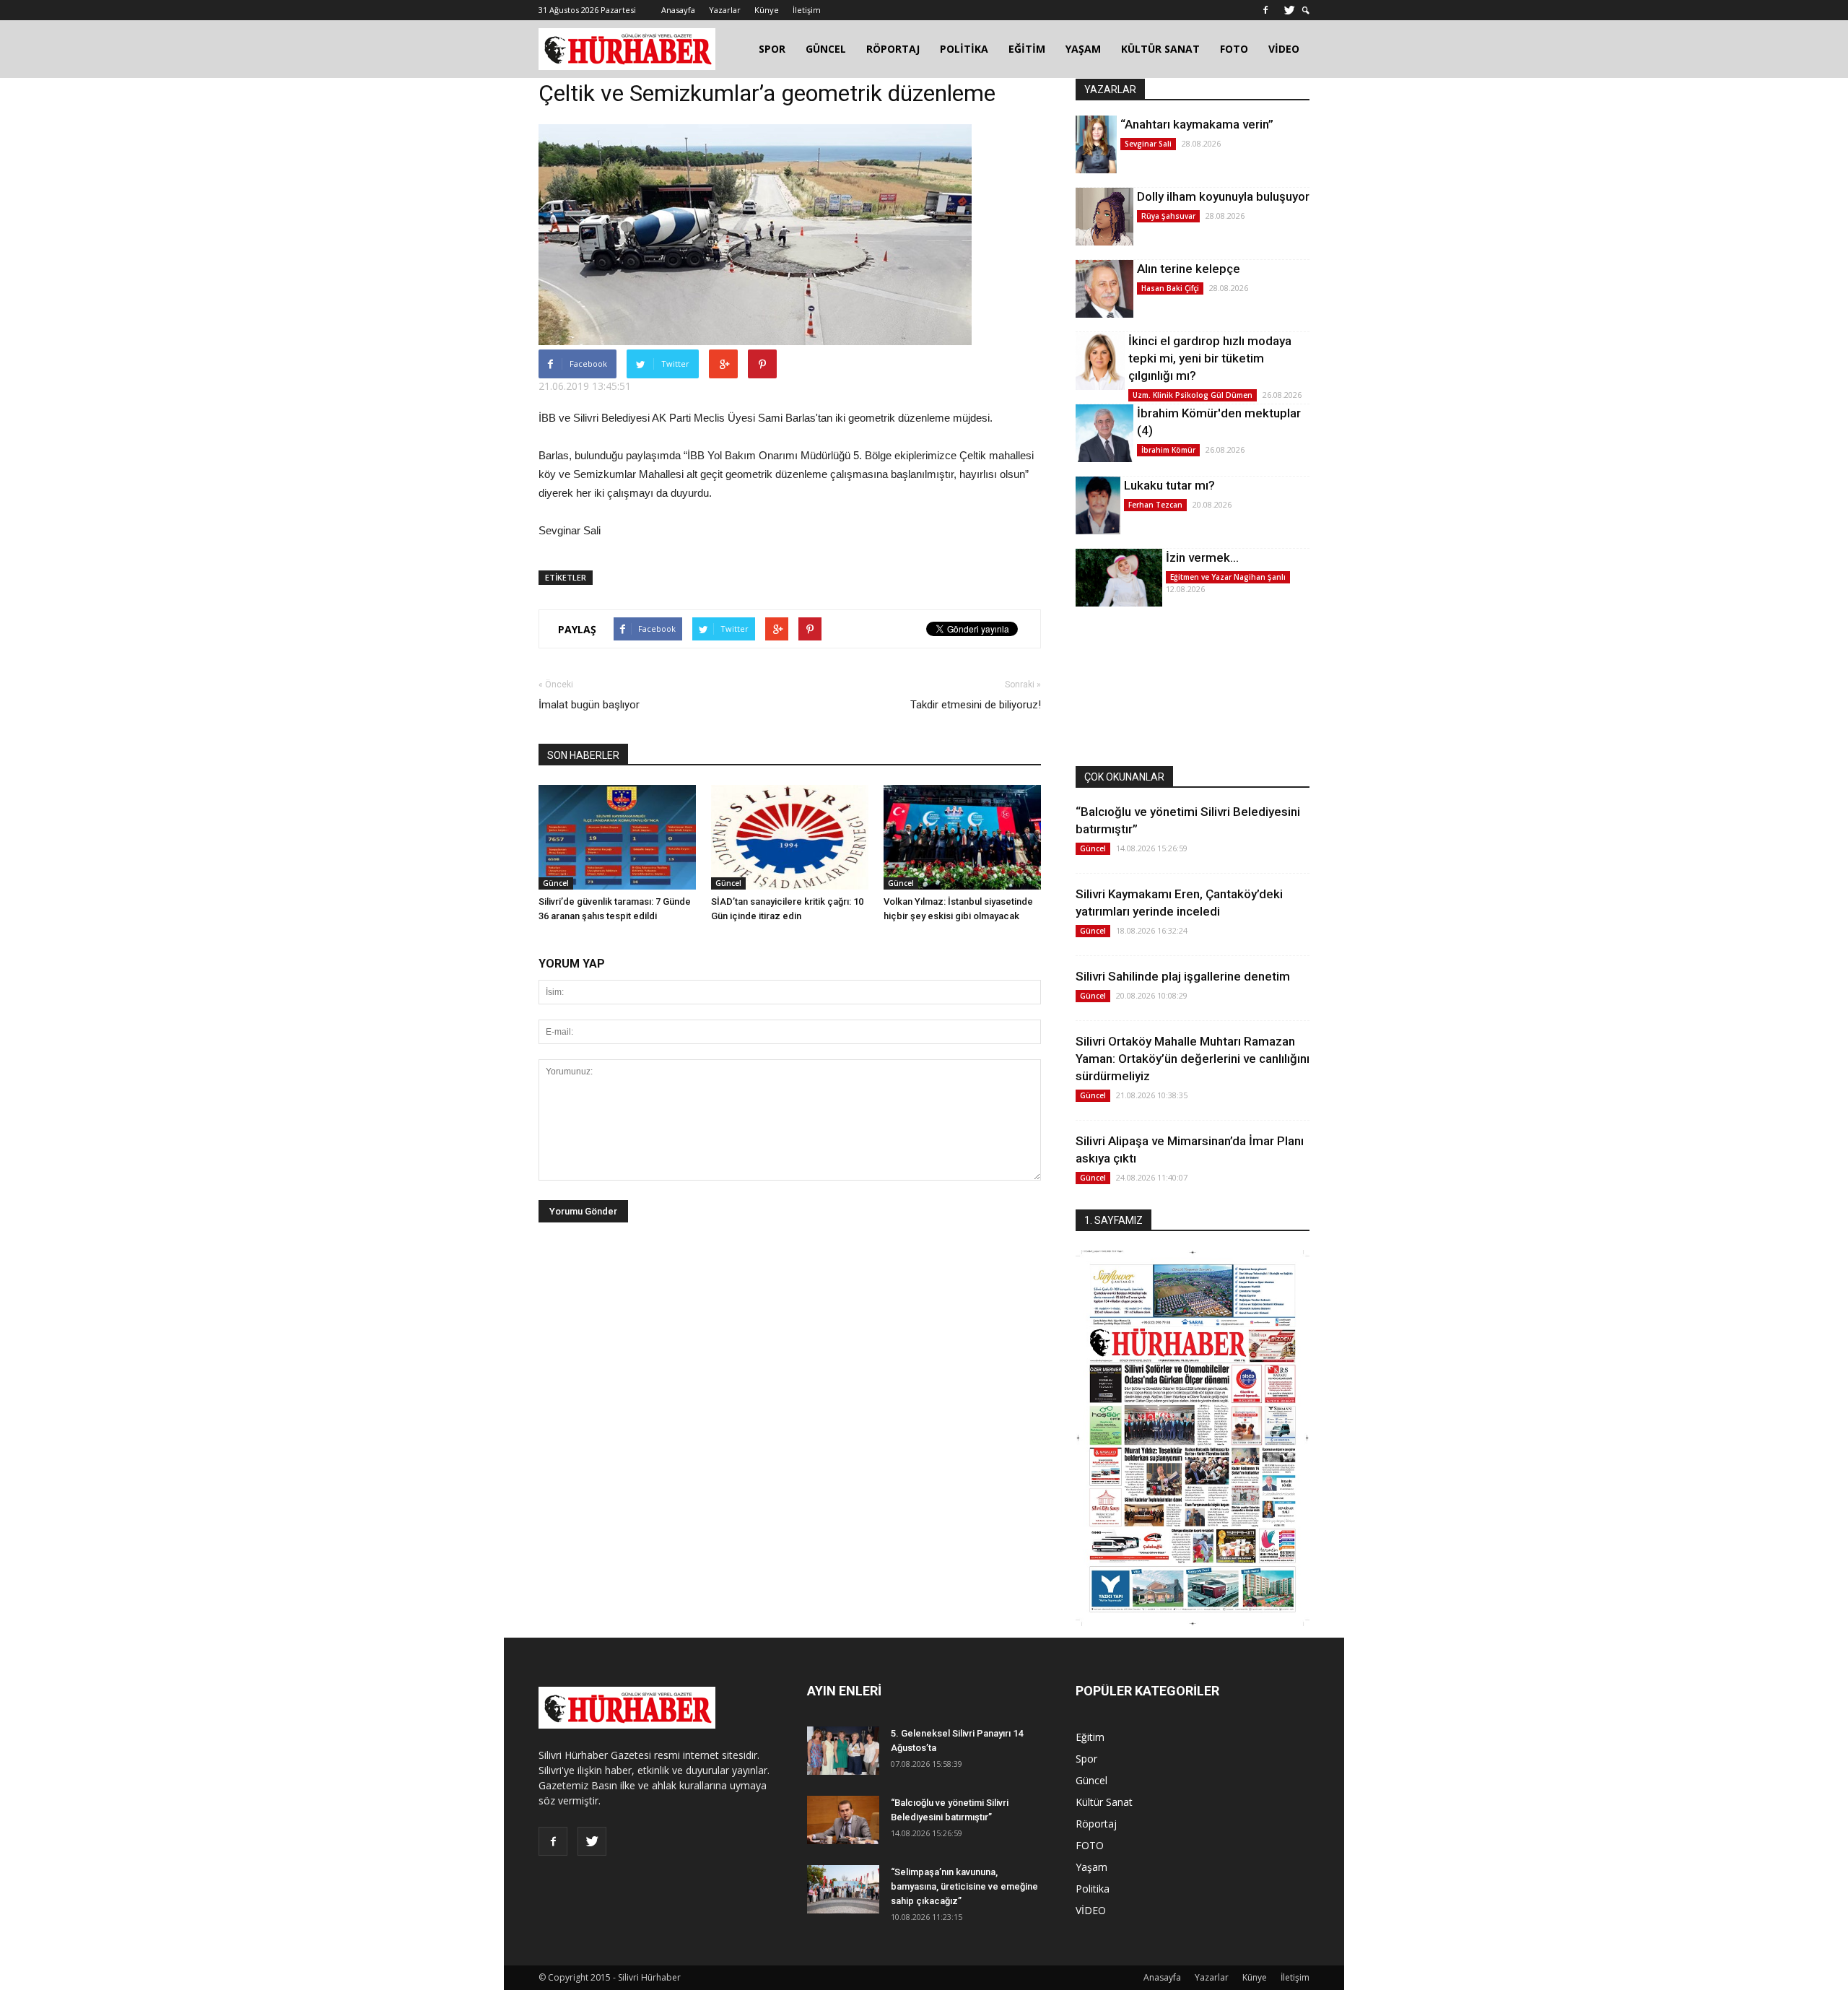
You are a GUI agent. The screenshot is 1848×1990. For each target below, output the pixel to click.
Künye (767, 10)
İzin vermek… (1202, 557)
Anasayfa (678, 10)
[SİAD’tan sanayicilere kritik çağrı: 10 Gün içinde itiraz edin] (790, 837)
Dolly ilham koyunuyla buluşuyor (1223, 196)
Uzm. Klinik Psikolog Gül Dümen (1193, 395)
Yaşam (1091, 1867)
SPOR (772, 49)
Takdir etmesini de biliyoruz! (976, 705)
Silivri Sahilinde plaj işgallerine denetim (1183, 976)
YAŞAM (1083, 49)
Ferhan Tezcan (1155, 505)
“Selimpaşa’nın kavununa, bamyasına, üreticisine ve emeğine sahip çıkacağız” (964, 1886)
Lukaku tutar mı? (1169, 485)
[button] (1306, 10)
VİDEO (1284, 49)
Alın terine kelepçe (1189, 269)
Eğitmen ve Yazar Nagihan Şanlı (1228, 577)
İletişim (807, 10)
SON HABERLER (583, 755)
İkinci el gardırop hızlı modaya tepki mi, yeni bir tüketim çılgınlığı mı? (1210, 358)
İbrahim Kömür (1168, 450)
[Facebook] (1265, 10)
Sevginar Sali (1148, 144)
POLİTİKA (964, 49)
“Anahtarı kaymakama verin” (1197, 124)
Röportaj (1096, 1824)
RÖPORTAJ (893, 49)
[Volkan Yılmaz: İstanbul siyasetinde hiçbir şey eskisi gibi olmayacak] (962, 837)
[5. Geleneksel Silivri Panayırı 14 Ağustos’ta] (843, 1751)
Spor (1086, 1759)
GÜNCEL (826, 49)
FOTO (1234, 49)
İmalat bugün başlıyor (589, 705)
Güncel (556, 883)
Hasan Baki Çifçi (1170, 288)
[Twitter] (1289, 10)
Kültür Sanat (1104, 1802)
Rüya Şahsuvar (1168, 216)
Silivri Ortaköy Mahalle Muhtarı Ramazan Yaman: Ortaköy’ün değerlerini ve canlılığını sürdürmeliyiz (1193, 1059)
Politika (1093, 1889)
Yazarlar (725, 10)
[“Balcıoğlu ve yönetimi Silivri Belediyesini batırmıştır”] (843, 1820)
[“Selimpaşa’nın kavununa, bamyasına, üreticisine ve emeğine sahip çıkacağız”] (843, 1889)
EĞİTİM (1027, 49)
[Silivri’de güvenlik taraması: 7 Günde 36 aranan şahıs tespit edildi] (617, 837)
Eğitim (1090, 1737)
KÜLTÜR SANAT (1160, 49)
